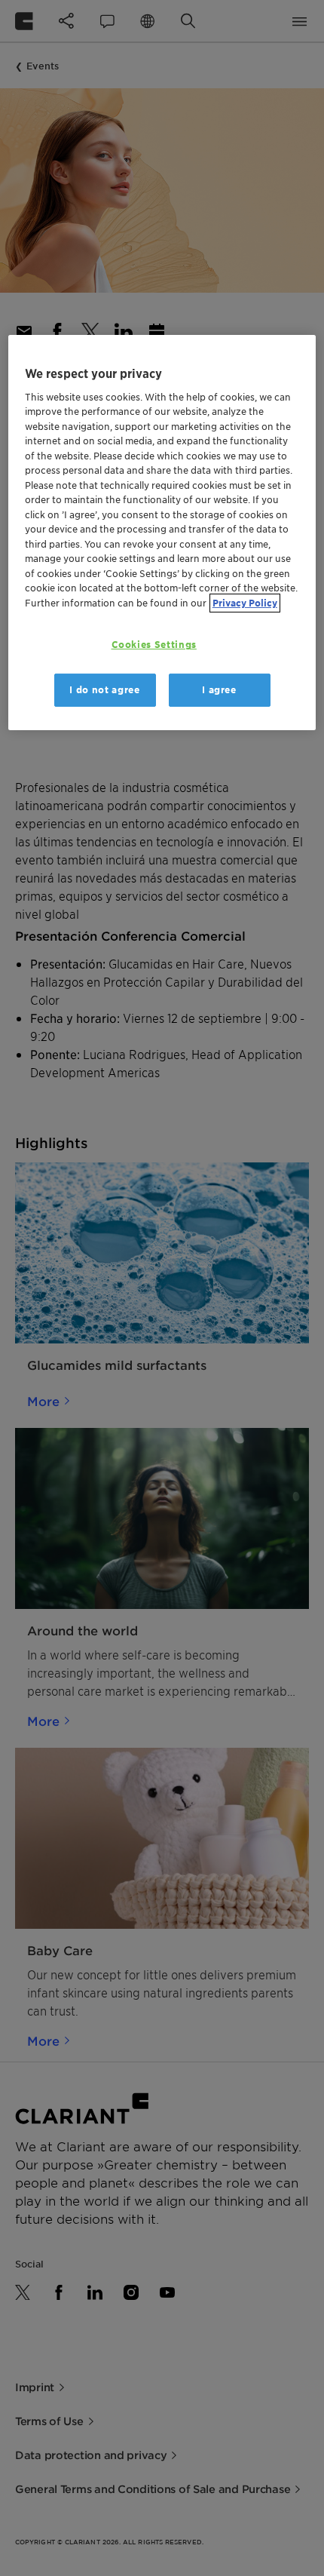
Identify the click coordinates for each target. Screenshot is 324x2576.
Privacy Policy (245, 603)
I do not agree (104, 690)
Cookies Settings (154, 645)
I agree (219, 690)
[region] (162, 533)
